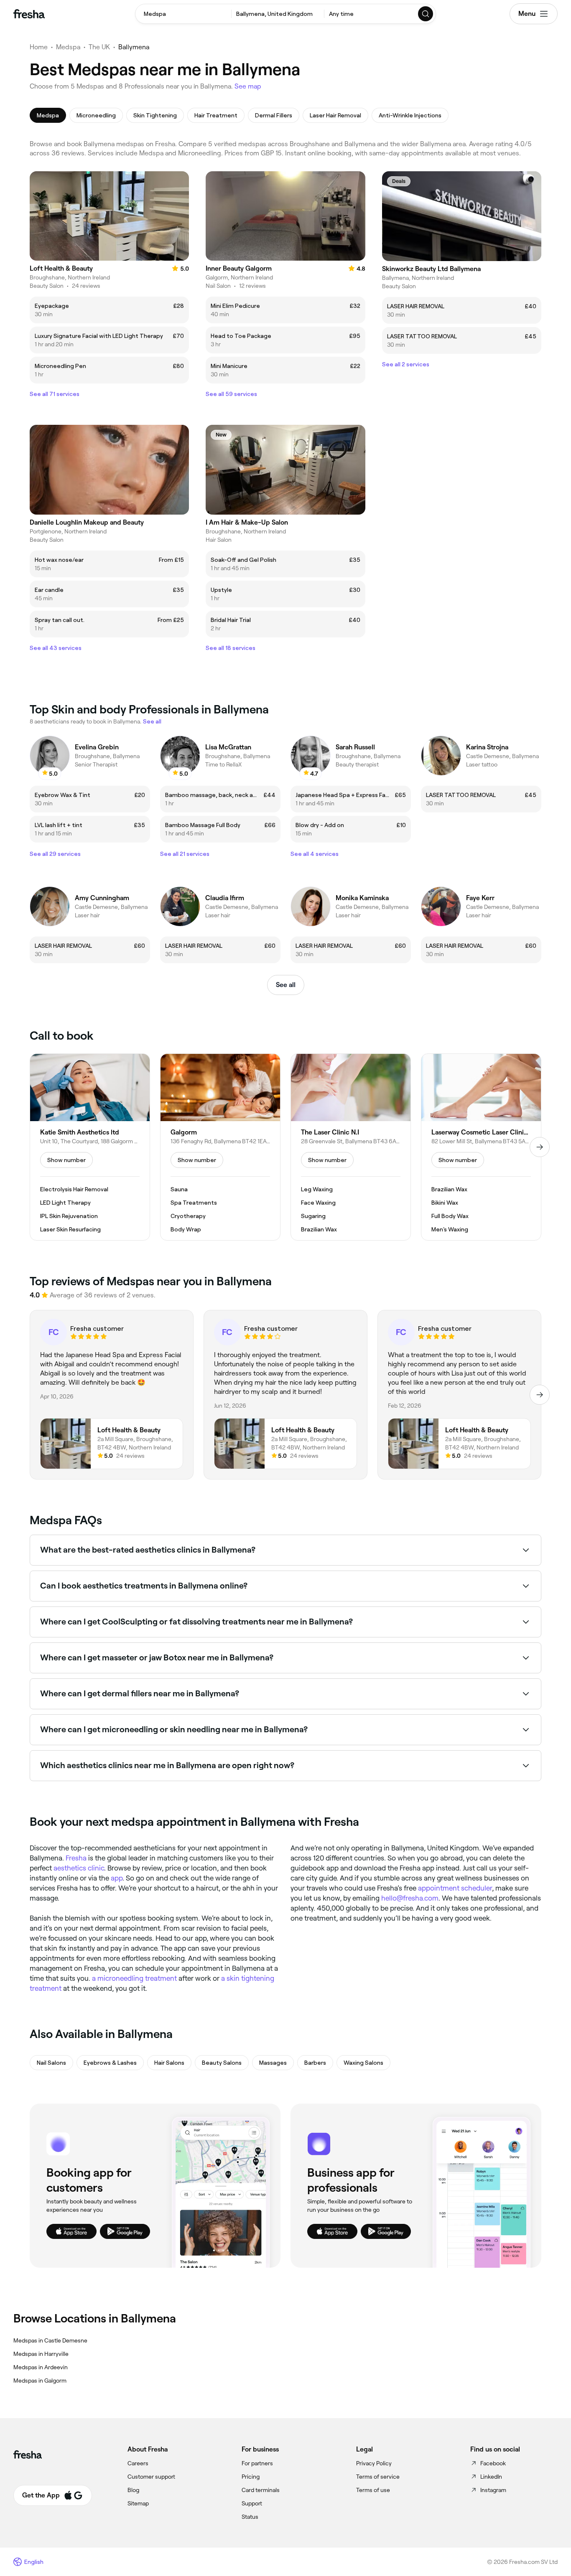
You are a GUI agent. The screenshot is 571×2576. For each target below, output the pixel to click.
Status (250, 2517)
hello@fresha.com (410, 1898)
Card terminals (261, 2490)
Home (39, 47)
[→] (540, 1147)
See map (248, 86)
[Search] (426, 14)
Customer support (151, 2477)
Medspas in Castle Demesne (50, 2340)
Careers (138, 2463)
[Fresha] (29, 14)
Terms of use (373, 2490)
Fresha (76, 1858)
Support (252, 2503)
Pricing (251, 2477)
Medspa (68, 47)
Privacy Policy (374, 2463)
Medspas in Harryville (41, 2354)
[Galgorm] (220, 1147)
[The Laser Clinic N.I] (351, 1147)
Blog (133, 2490)
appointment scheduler (455, 1888)
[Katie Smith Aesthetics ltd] (90, 1147)
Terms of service (378, 2477)
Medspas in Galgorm (40, 2381)
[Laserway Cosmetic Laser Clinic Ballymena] (481, 1147)
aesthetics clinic (79, 1868)
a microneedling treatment (134, 1978)
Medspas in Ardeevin (41, 2367)
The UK (99, 47)
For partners (257, 2463)
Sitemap (138, 2503)
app (117, 1878)
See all (286, 985)
